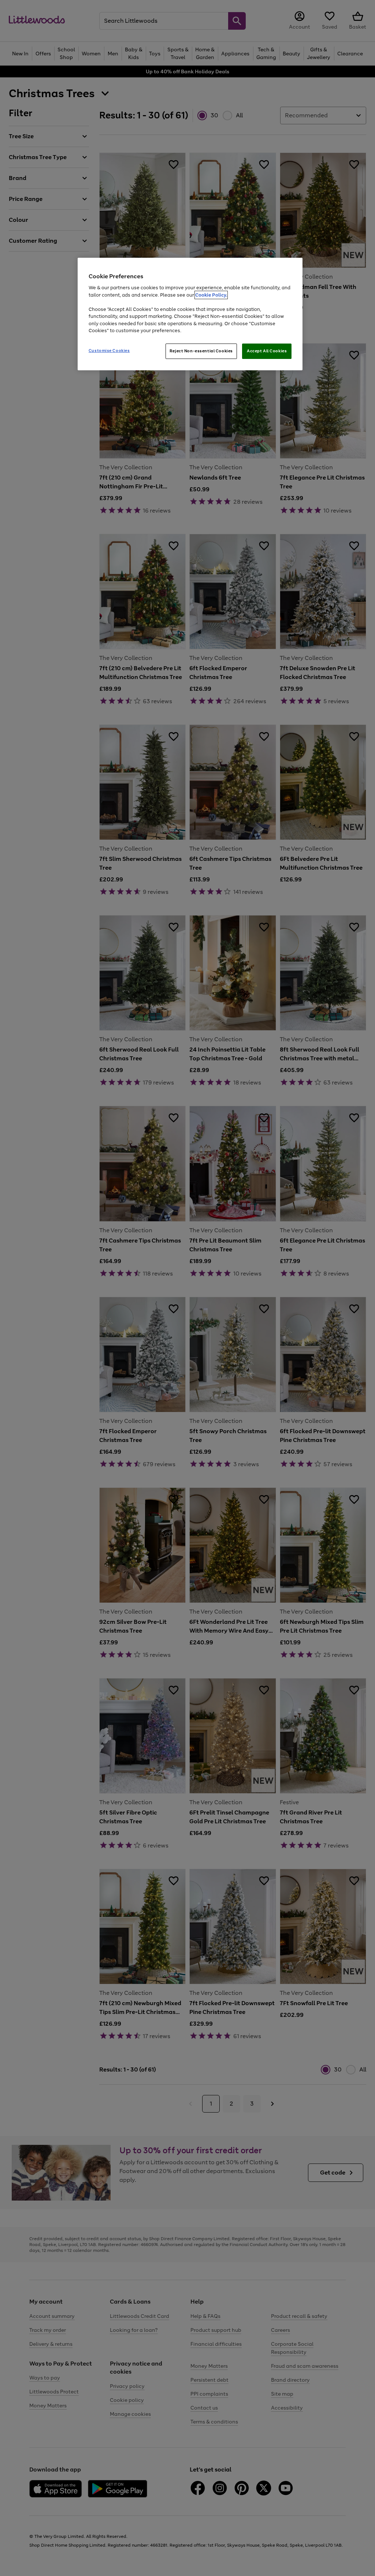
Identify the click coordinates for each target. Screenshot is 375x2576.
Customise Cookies (109, 351)
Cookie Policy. (211, 295)
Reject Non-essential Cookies (201, 351)
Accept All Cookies (267, 351)
